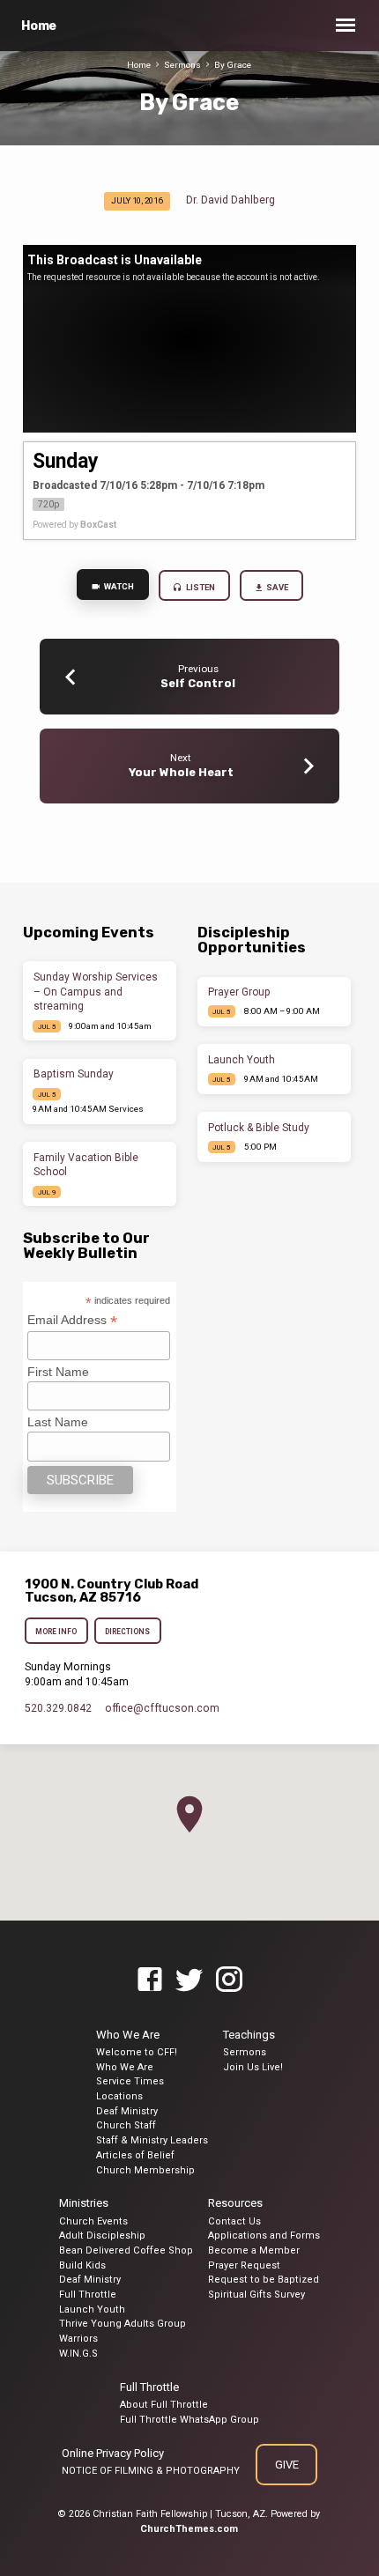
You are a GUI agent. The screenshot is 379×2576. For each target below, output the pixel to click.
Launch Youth (242, 1060)
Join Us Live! (253, 2067)
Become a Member (254, 2250)
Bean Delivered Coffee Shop (126, 2250)
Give (286, 2465)
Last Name (58, 1422)
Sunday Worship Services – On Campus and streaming (96, 992)
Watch (118, 586)
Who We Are (128, 2035)
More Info (56, 1632)
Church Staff (126, 2125)
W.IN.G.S (78, 2354)
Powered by (74, 525)
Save (276, 587)
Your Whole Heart (181, 772)
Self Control (198, 683)
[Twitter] (189, 1980)
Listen (200, 587)
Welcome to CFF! (137, 2052)
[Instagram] (229, 1980)
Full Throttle (88, 2295)
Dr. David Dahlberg (230, 200)
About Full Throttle (164, 2405)
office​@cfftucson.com (162, 1708)
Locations (119, 2096)
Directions (128, 1632)
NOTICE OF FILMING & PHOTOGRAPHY (151, 2471)
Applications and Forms (264, 2235)
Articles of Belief (135, 2155)
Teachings (249, 2035)
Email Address (72, 1320)
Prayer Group (239, 992)
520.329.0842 (58, 1708)
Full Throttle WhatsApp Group (189, 2420)
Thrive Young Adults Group (123, 2324)
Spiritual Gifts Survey (256, 2295)
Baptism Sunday (74, 1074)
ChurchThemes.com (189, 2529)
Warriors (78, 2339)
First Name (58, 1372)
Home (39, 26)
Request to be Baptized (264, 2280)
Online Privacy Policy (113, 2453)
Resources (235, 2203)
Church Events (93, 2221)
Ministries (84, 2203)
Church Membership (145, 2170)
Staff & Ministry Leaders (152, 2140)
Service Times (130, 2081)
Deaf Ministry (127, 2111)
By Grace (233, 65)
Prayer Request (244, 2265)
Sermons (182, 65)
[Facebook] (150, 1980)
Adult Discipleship (102, 2235)
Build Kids (82, 2265)
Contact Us (234, 2221)
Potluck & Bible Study (259, 1128)
